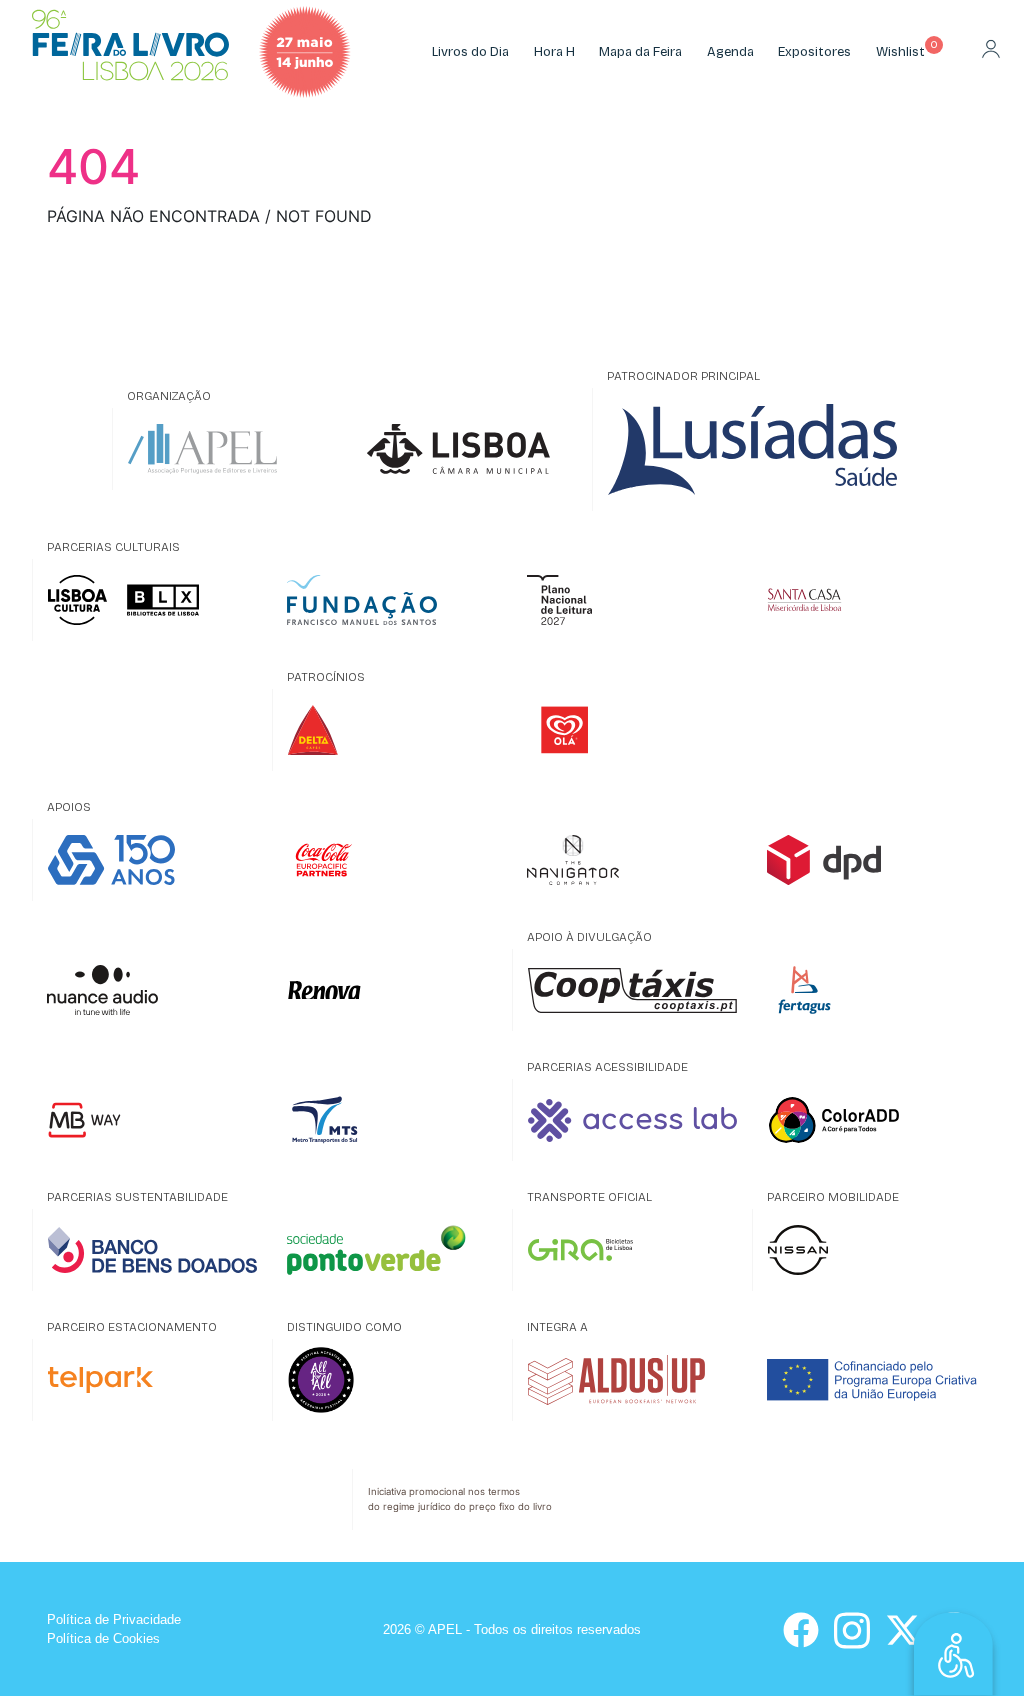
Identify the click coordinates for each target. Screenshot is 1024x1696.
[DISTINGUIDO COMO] (392, 1380)
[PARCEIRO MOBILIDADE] (872, 1250)
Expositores (814, 52)
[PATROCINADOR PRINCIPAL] (752, 450)
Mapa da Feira (640, 52)
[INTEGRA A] (632, 1380)
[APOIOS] (152, 860)
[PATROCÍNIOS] (392, 730)
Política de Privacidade (114, 1619)
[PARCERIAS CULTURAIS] (152, 600)
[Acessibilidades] (954, 1651)
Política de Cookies (103, 1638)
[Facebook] (801, 1630)
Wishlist (900, 52)
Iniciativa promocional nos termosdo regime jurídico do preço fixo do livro (460, 1498)
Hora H (554, 52)
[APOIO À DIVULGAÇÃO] (632, 990)
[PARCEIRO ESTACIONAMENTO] (152, 1380)
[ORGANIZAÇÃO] (232, 449)
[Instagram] (852, 1628)
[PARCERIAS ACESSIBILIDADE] (632, 1120)
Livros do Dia (470, 52)
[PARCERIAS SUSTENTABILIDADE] (152, 1250)
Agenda (730, 52)
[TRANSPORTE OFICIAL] (632, 1250)
